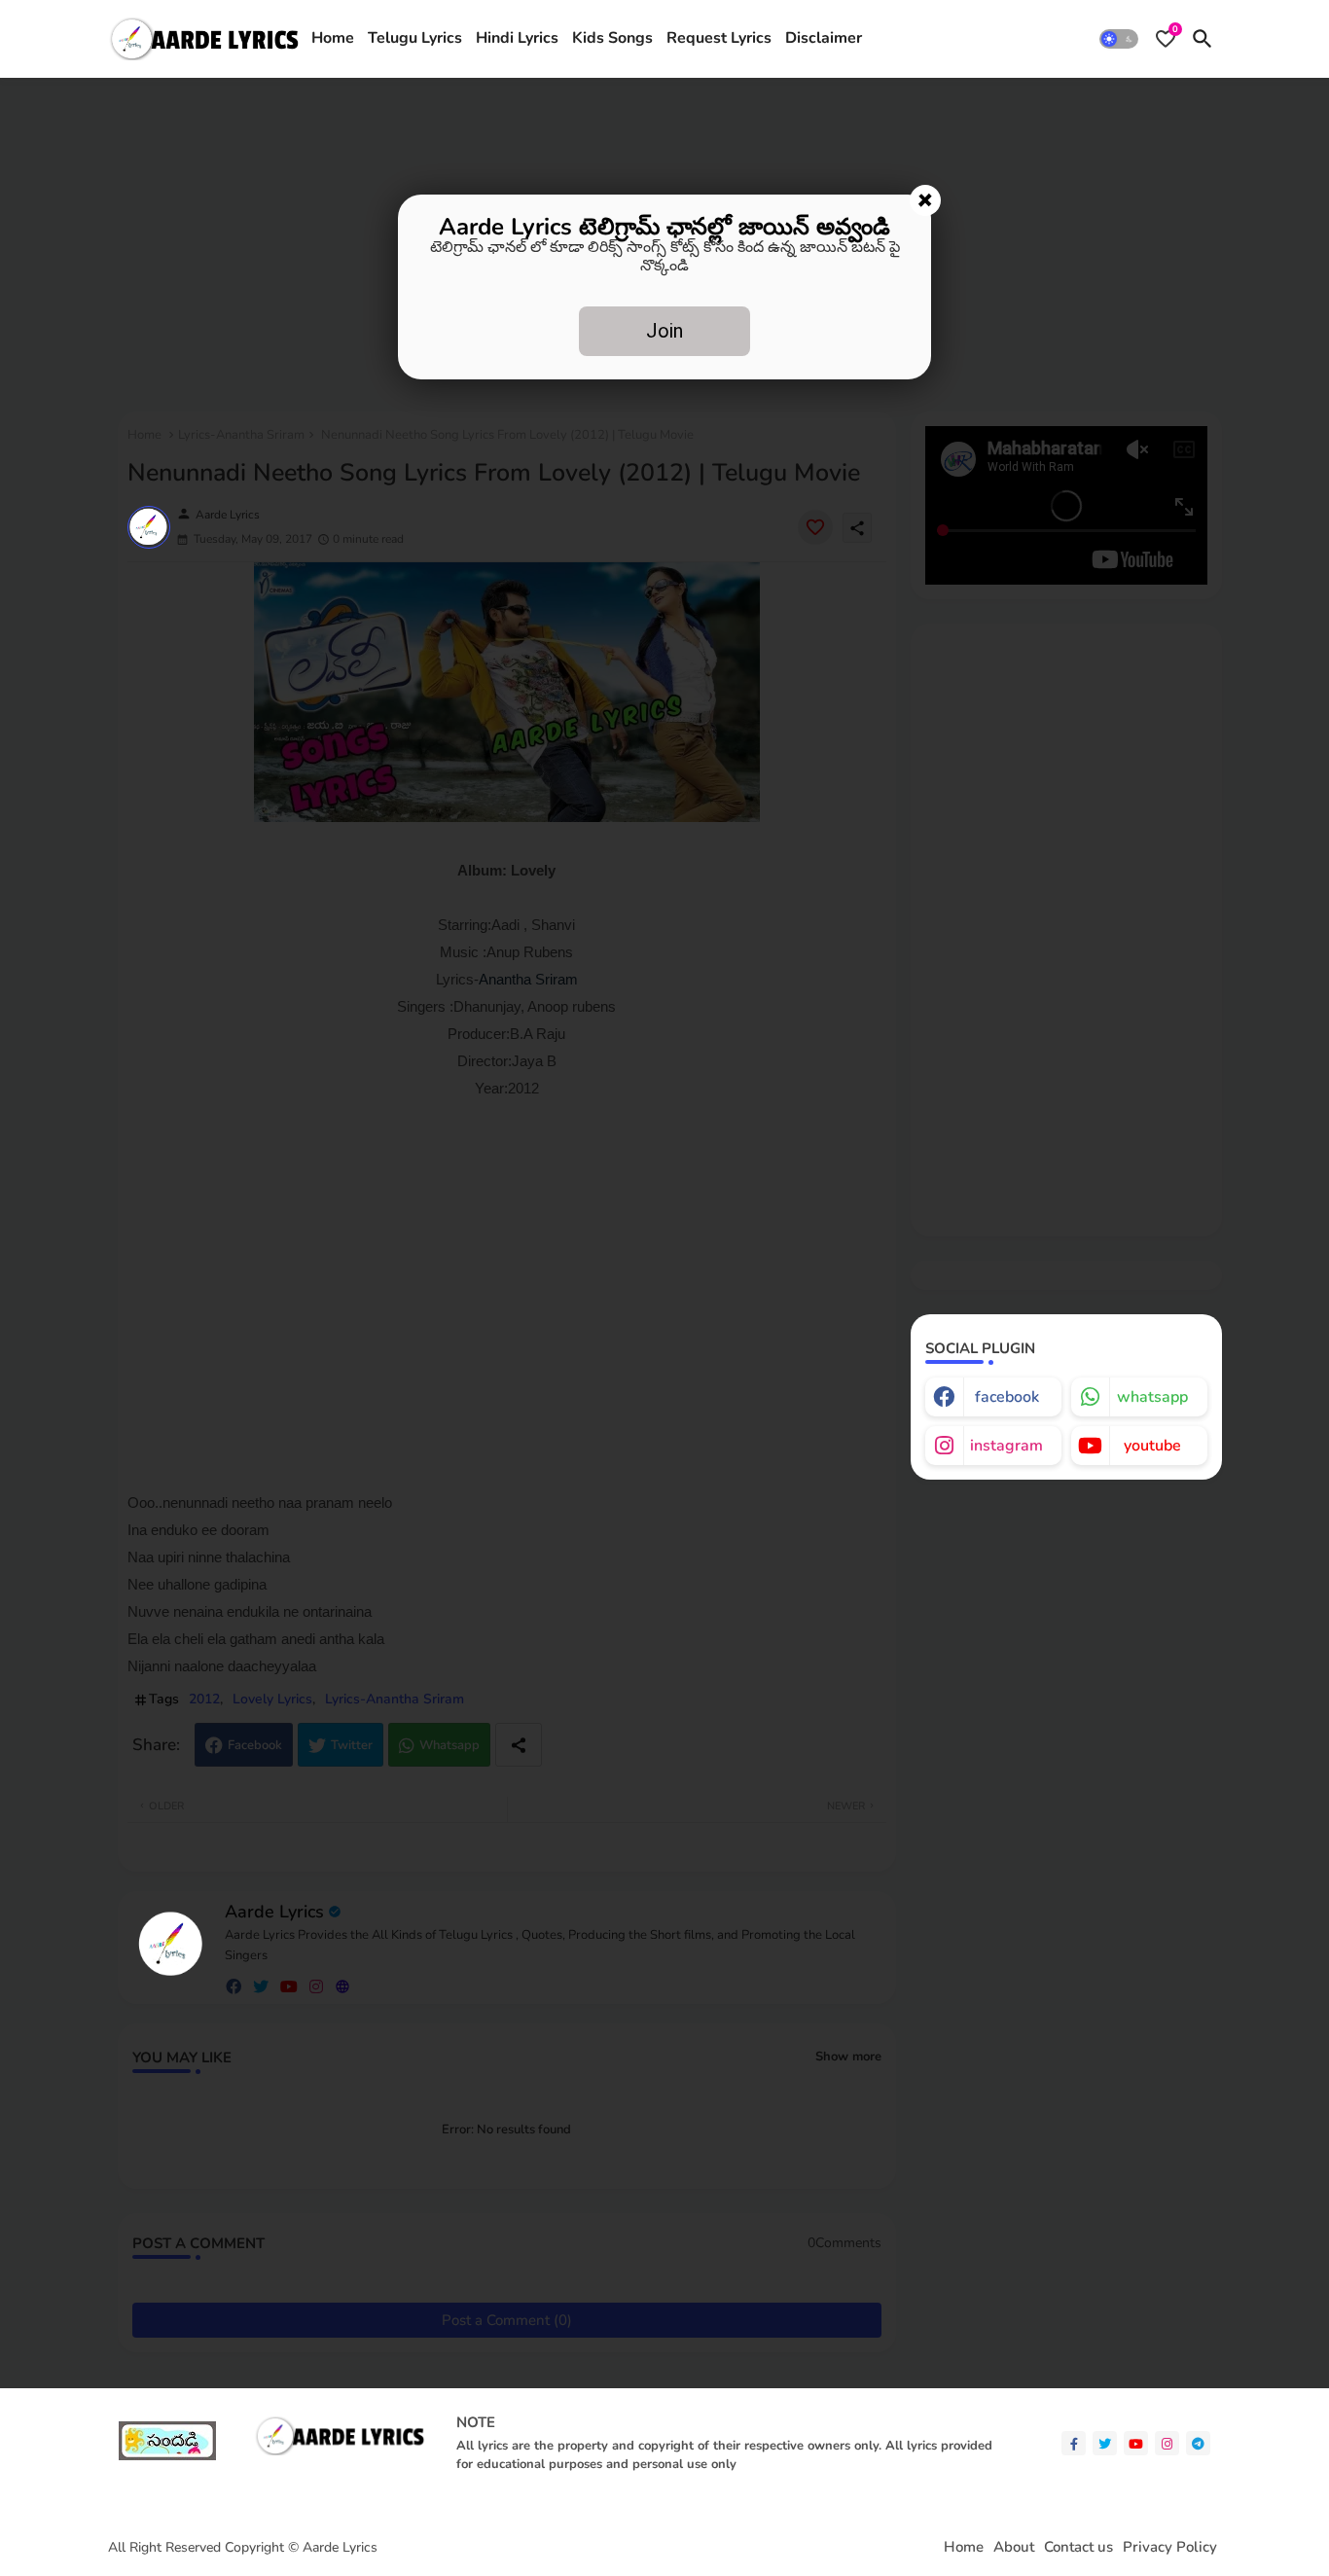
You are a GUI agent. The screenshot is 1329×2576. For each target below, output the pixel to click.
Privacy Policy (1170, 2547)
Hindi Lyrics (517, 38)
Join (664, 331)
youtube (1152, 1446)
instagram (1006, 1446)
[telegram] (1198, 2443)
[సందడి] (167, 2456)
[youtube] (1136, 2443)
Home (333, 38)
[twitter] (1105, 2443)
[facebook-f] (1074, 2443)
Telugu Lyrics (415, 38)
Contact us (1078, 2547)
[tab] (333, 39)
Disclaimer (824, 38)
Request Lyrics (719, 38)
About (1014, 2547)
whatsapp (1152, 1397)
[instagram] (1167, 2443)
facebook (1007, 1397)
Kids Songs (612, 38)
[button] (1119, 39)
